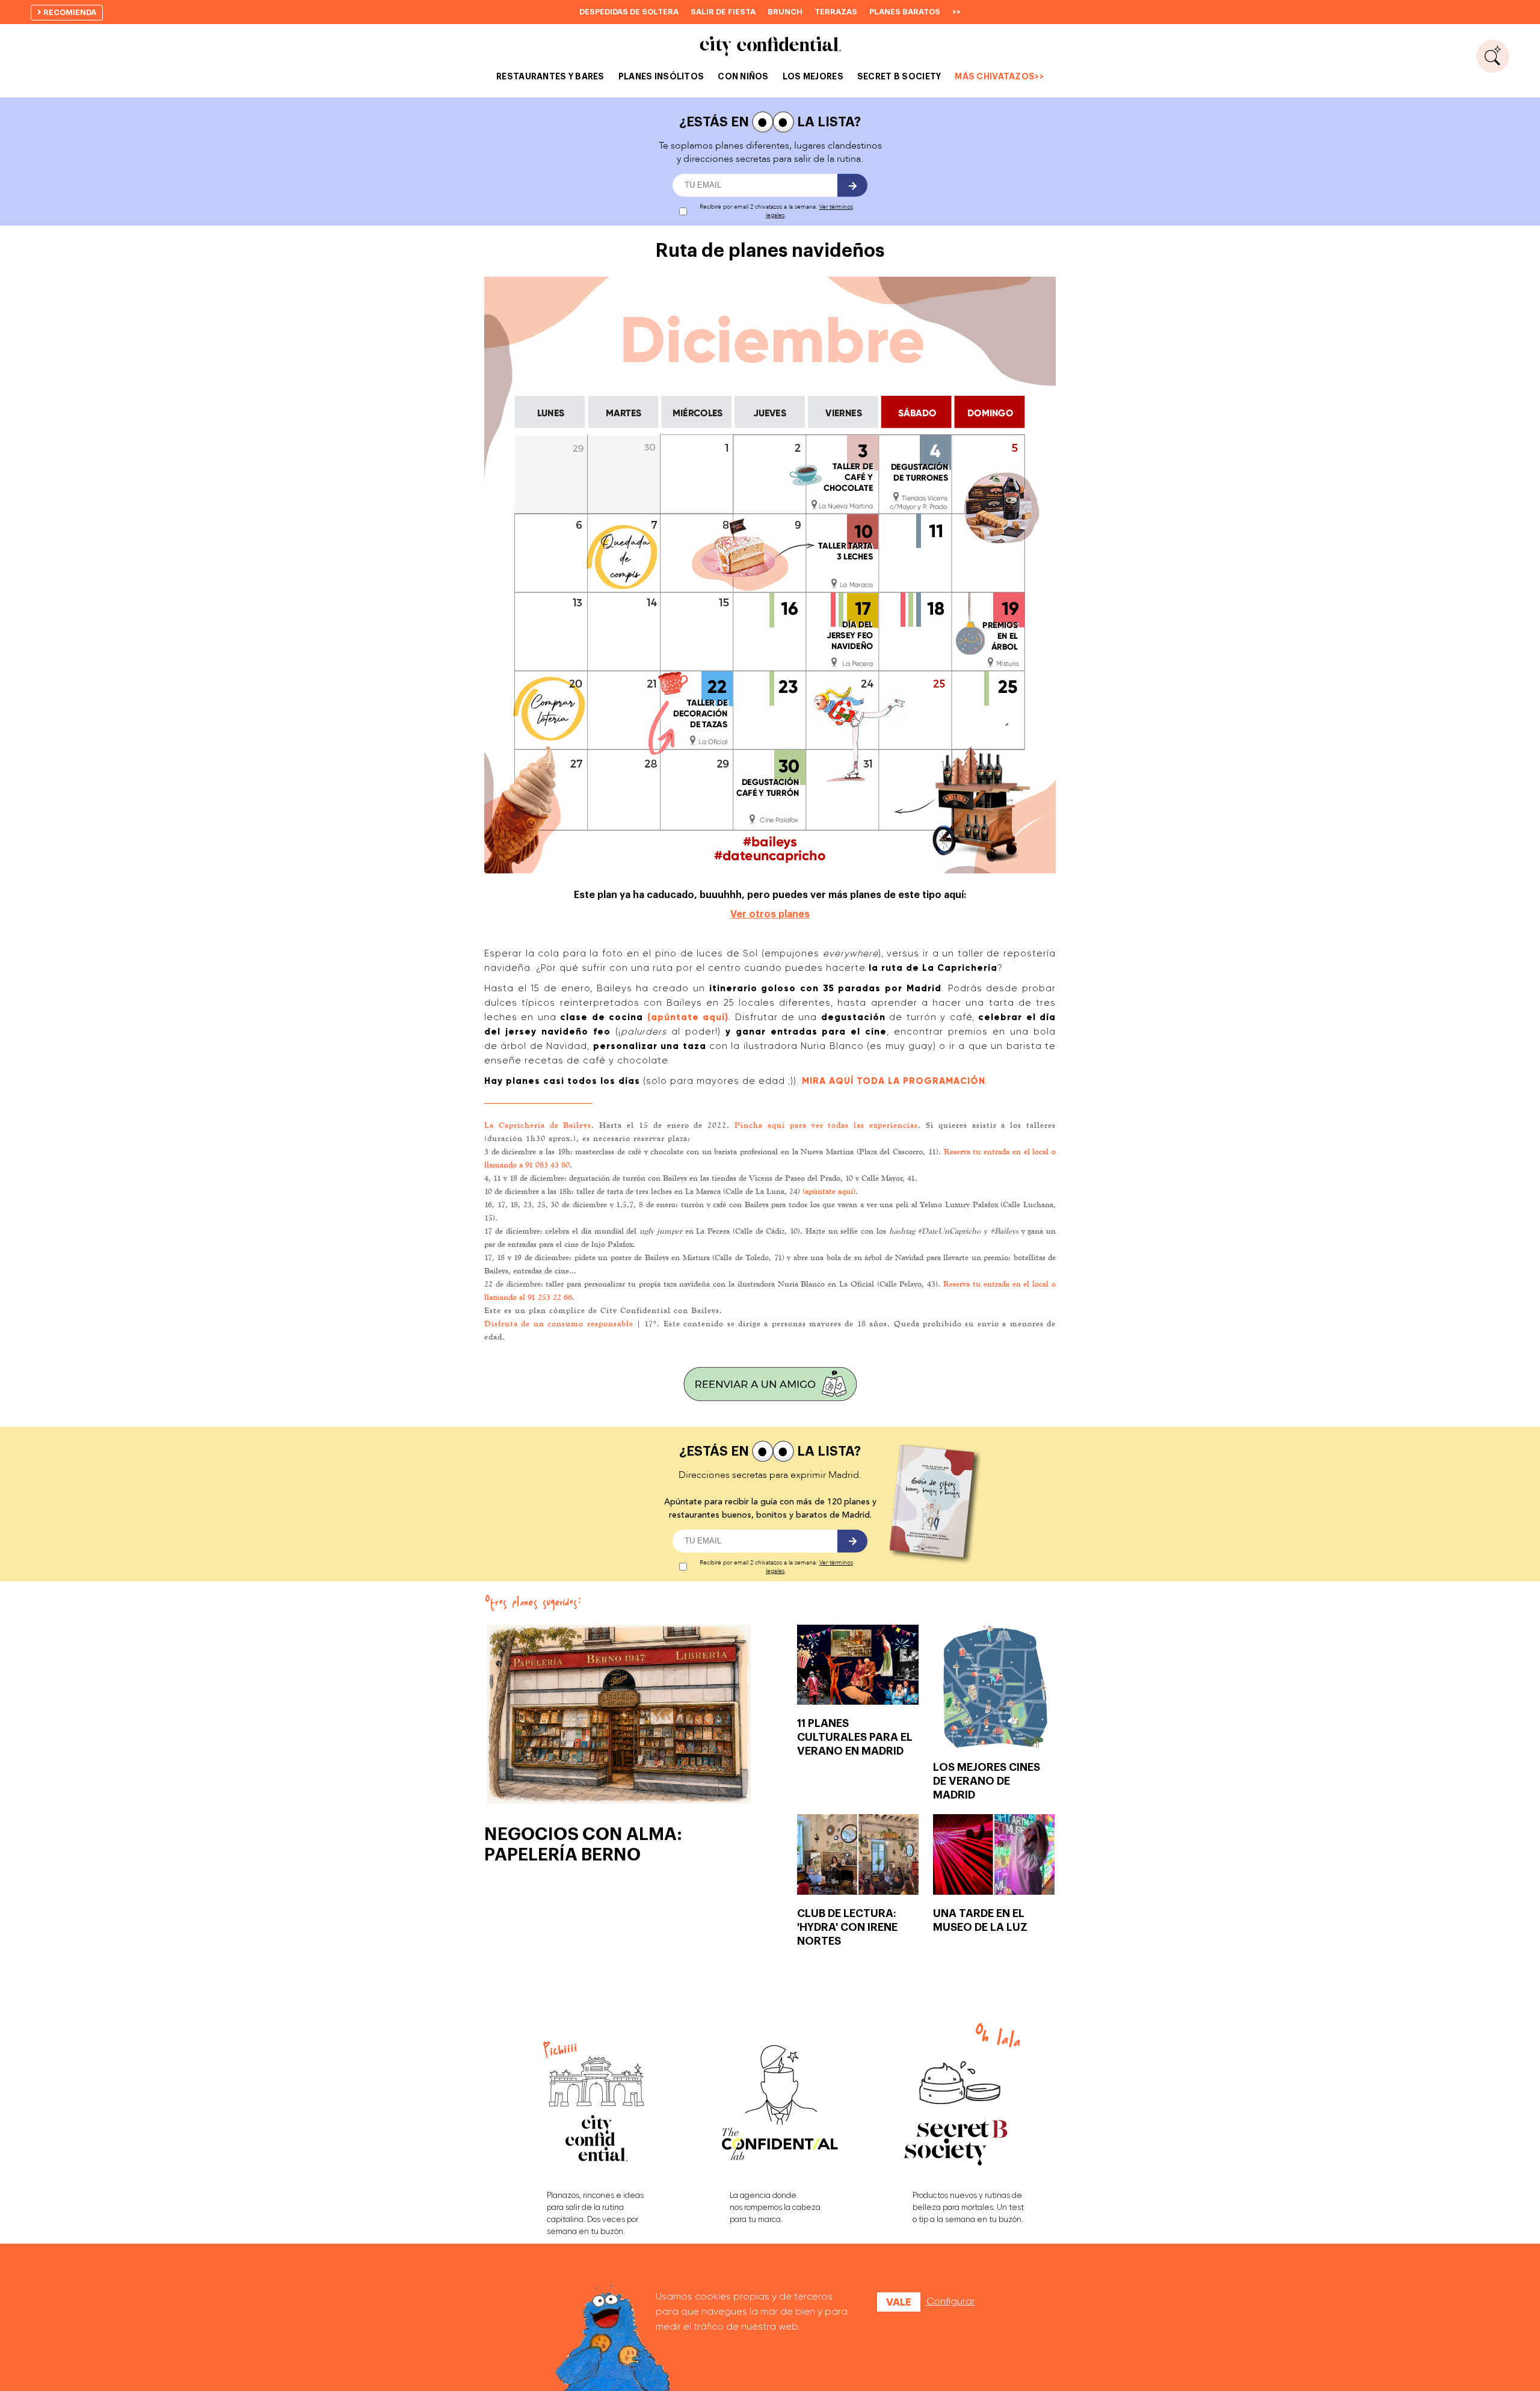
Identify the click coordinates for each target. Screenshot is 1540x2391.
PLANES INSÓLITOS (661, 76)
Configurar (951, 2301)
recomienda (69, 12)
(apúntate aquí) (829, 1191)
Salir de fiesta (723, 12)
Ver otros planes (770, 914)
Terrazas (836, 12)
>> (956, 12)
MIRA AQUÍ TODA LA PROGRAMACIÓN (894, 1081)
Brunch (785, 12)
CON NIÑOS (743, 76)
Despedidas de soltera (629, 12)
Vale (899, 2302)
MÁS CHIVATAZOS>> (999, 76)
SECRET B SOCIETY (899, 76)
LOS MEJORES (813, 76)
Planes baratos (905, 12)
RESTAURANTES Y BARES (550, 76)
